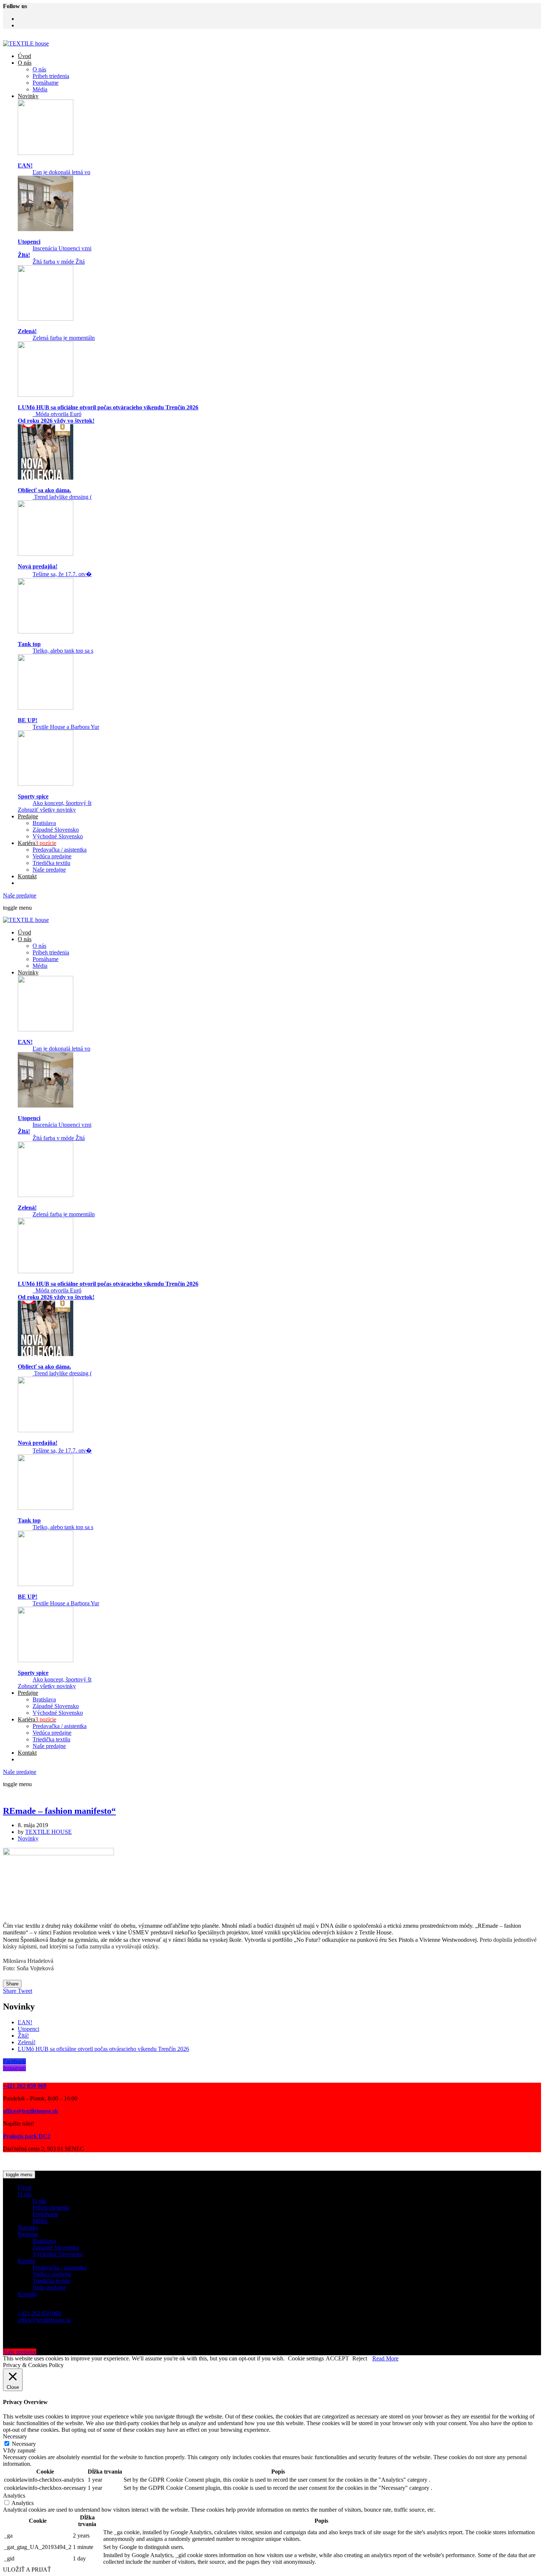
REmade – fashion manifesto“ (59, 1811)
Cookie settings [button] (306, 2358)
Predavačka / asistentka (60, 850)
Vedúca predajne (52, 856)
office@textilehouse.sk (44, 2320)
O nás (25, 63)
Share (12, 1984)
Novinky (28, 96)
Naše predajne (49, 870)
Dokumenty (135, 2161)
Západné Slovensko (56, 830)
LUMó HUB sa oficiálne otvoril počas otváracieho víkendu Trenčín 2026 (103, 2049)
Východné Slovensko (58, 836)
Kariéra (37, 843)
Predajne (28, 816)
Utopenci (28, 2029)
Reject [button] (360, 2358)
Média (40, 89)
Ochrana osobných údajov (184, 2161)
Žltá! (23, 2036)
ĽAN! (25, 2022)
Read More (385, 2358)
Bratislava (44, 823)
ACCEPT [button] (337, 2358)
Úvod (24, 56)
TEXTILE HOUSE (48, 1832)
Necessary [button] (15, 2436)
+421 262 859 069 (39, 2313)
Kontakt (27, 876)
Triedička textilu (51, 863)
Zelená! (27, 2042)
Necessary (24, 2444)
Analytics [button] (14, 2496)
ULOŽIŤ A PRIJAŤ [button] (27, 2570)
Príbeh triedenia (51, 76)
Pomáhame (46, 83)
